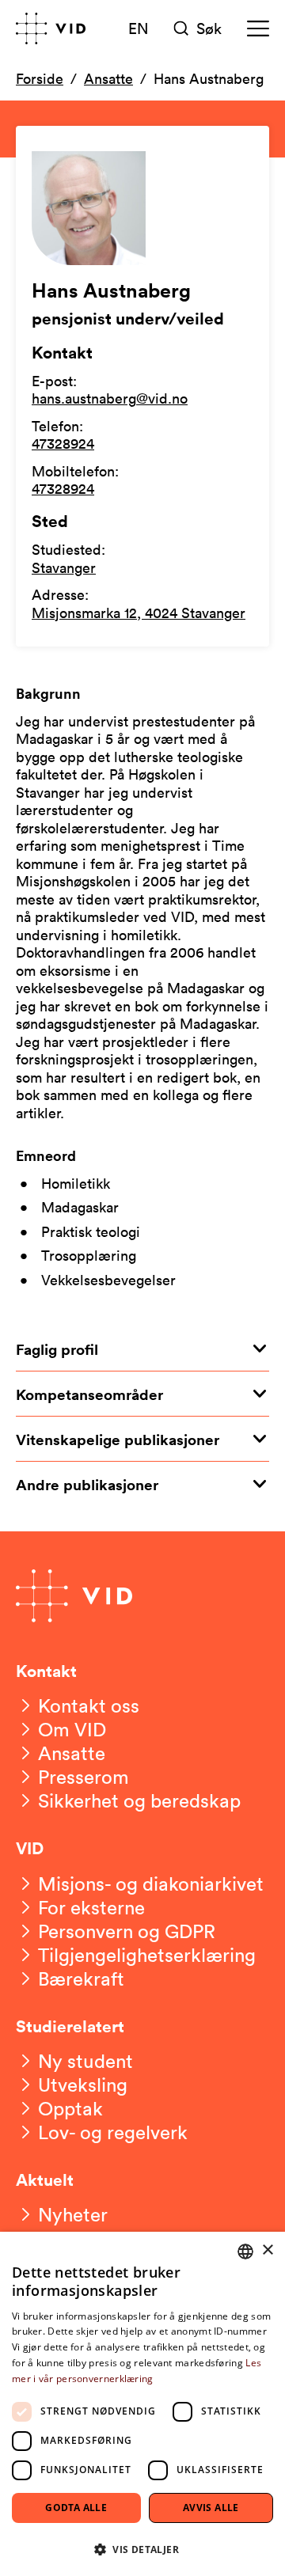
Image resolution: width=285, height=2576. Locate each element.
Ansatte (108, 78)
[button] (142, 2549)
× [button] (267, 2250)
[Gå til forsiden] (51, 28)
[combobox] (245, 2252)
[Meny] (258, 28)
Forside (40, 78)
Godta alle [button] (76, 2508)
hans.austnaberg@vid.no (110, 398)
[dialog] (142, 2404)
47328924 (63, 443)
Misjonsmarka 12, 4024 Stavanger (139, 613)
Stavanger (64, 567)
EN (139, 28)
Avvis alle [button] (211, 2508)
